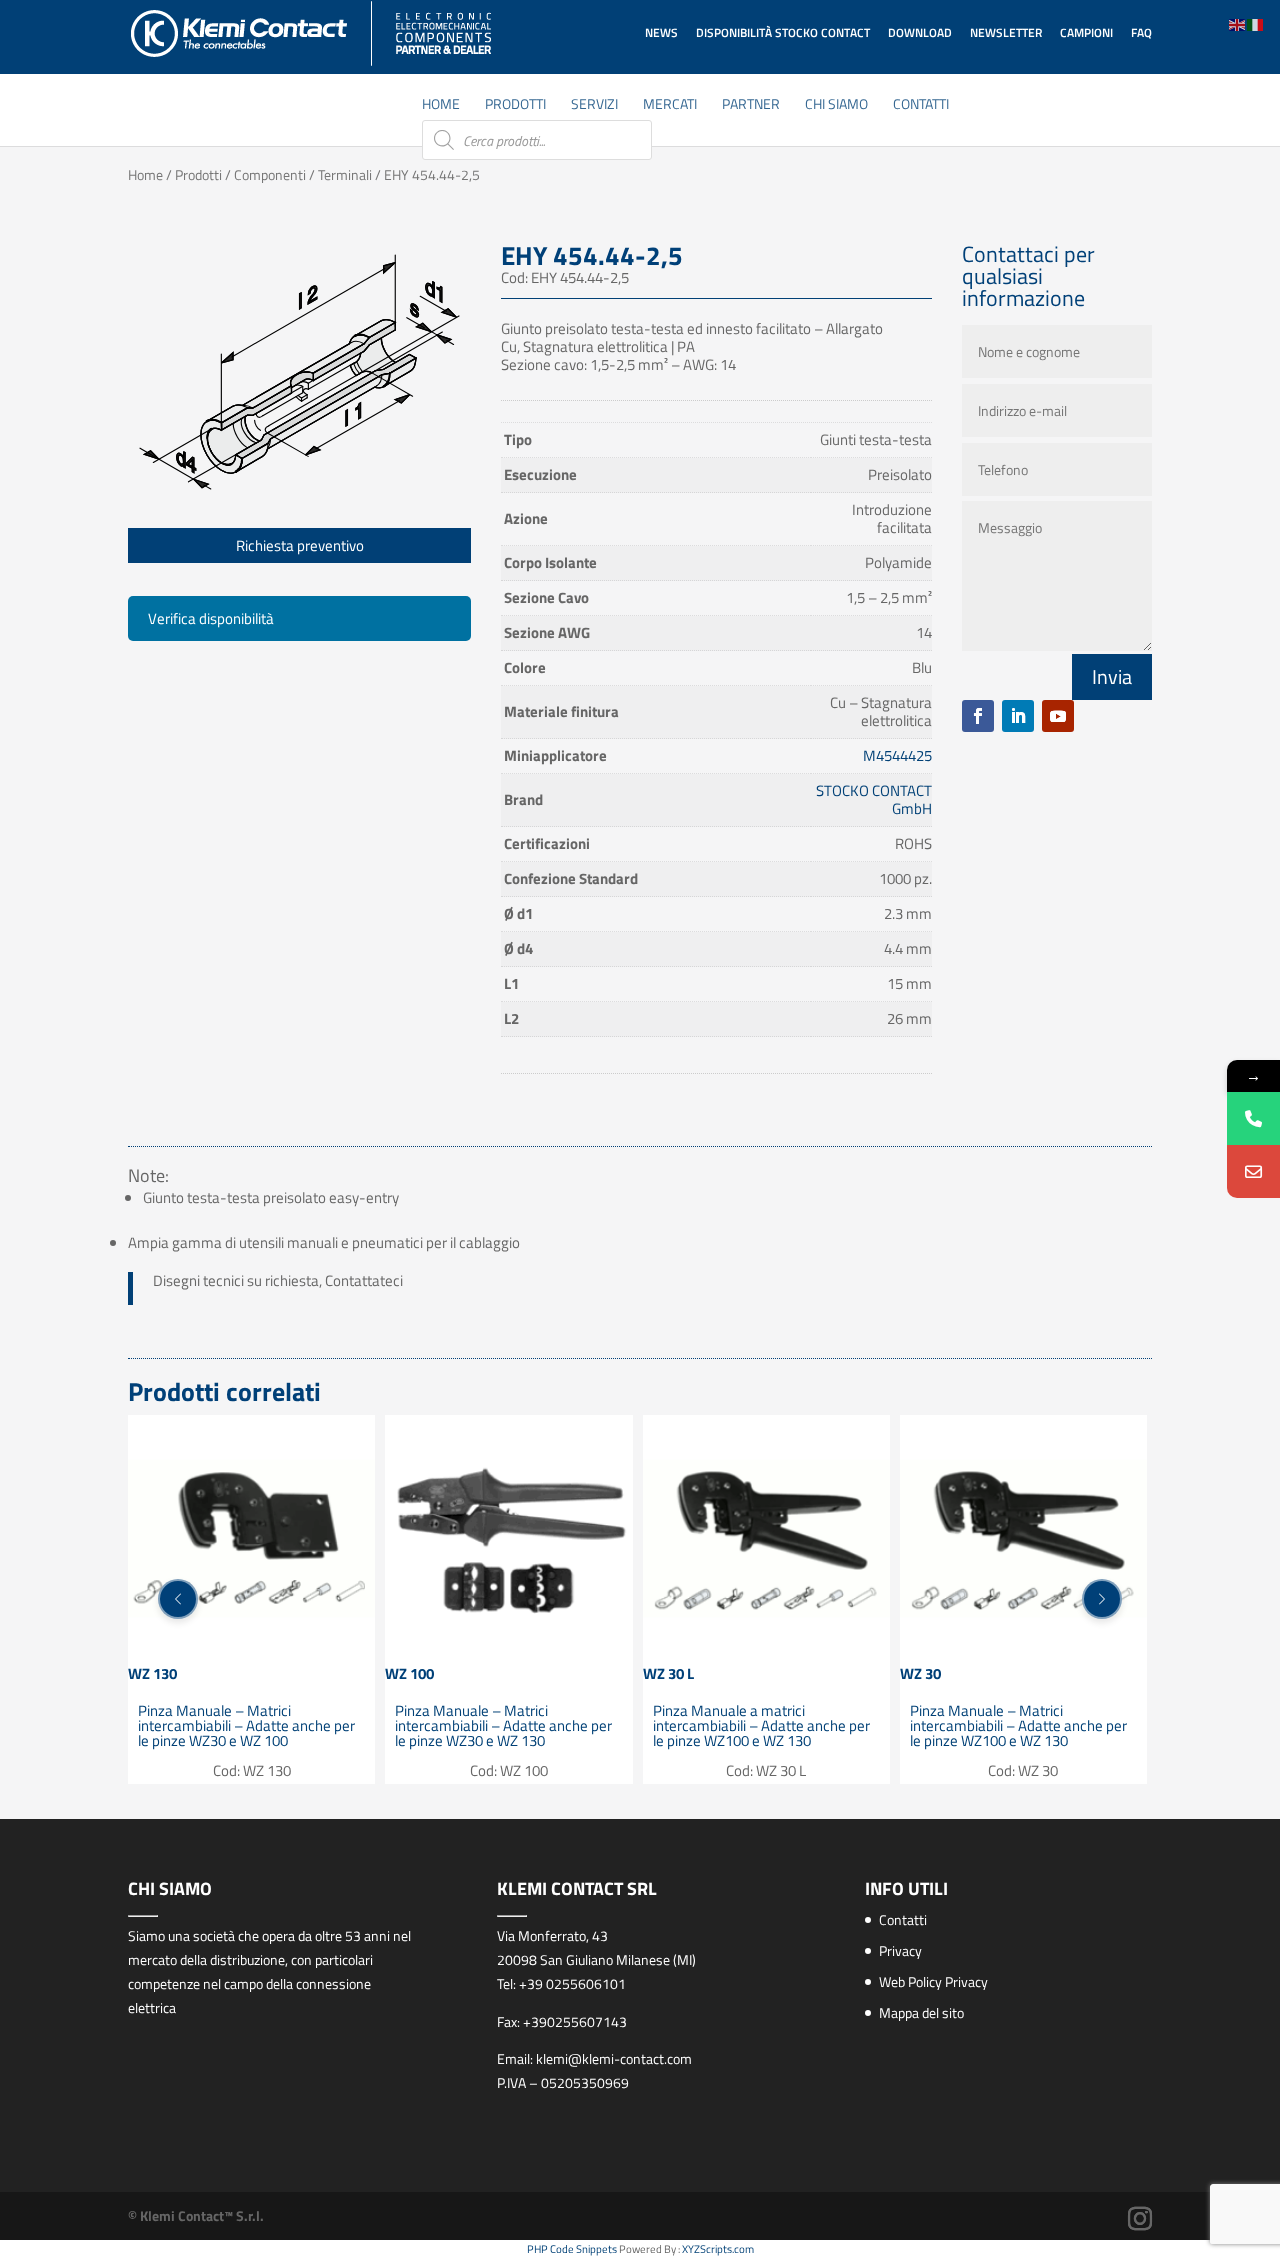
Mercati (670, 105)
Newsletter (1006, 32)
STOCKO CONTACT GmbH (874, 799)
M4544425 (897, 755)
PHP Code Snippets (572, 2249)
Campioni (1086, 32)
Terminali (345, 174)
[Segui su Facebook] (978, 716)
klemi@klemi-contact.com (614, 2058)
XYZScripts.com (718, 2249)
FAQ (1141, 32)
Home (441, 105)
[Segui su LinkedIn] (1018, 716)
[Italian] (1256, 23)
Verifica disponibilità (211, 618)
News (661, 32)
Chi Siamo (836, 105)
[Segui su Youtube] (1058, 716)
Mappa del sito (921, 2012)
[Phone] (1253, 1118)
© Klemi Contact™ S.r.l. (196, 2215)
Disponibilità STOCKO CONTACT (783, 32)
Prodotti (515, 105)
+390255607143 (575, 2021)
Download (920, 32)
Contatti (921, 105)
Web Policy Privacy (933, 1981)
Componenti (270, 174)
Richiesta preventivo (300, 545)
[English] (1238, 23)
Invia (1112, 676)
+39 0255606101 (572, 1983)
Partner (751, 105)
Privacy (900, 1950)
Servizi (594, 105)
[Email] (1253, 1171)
